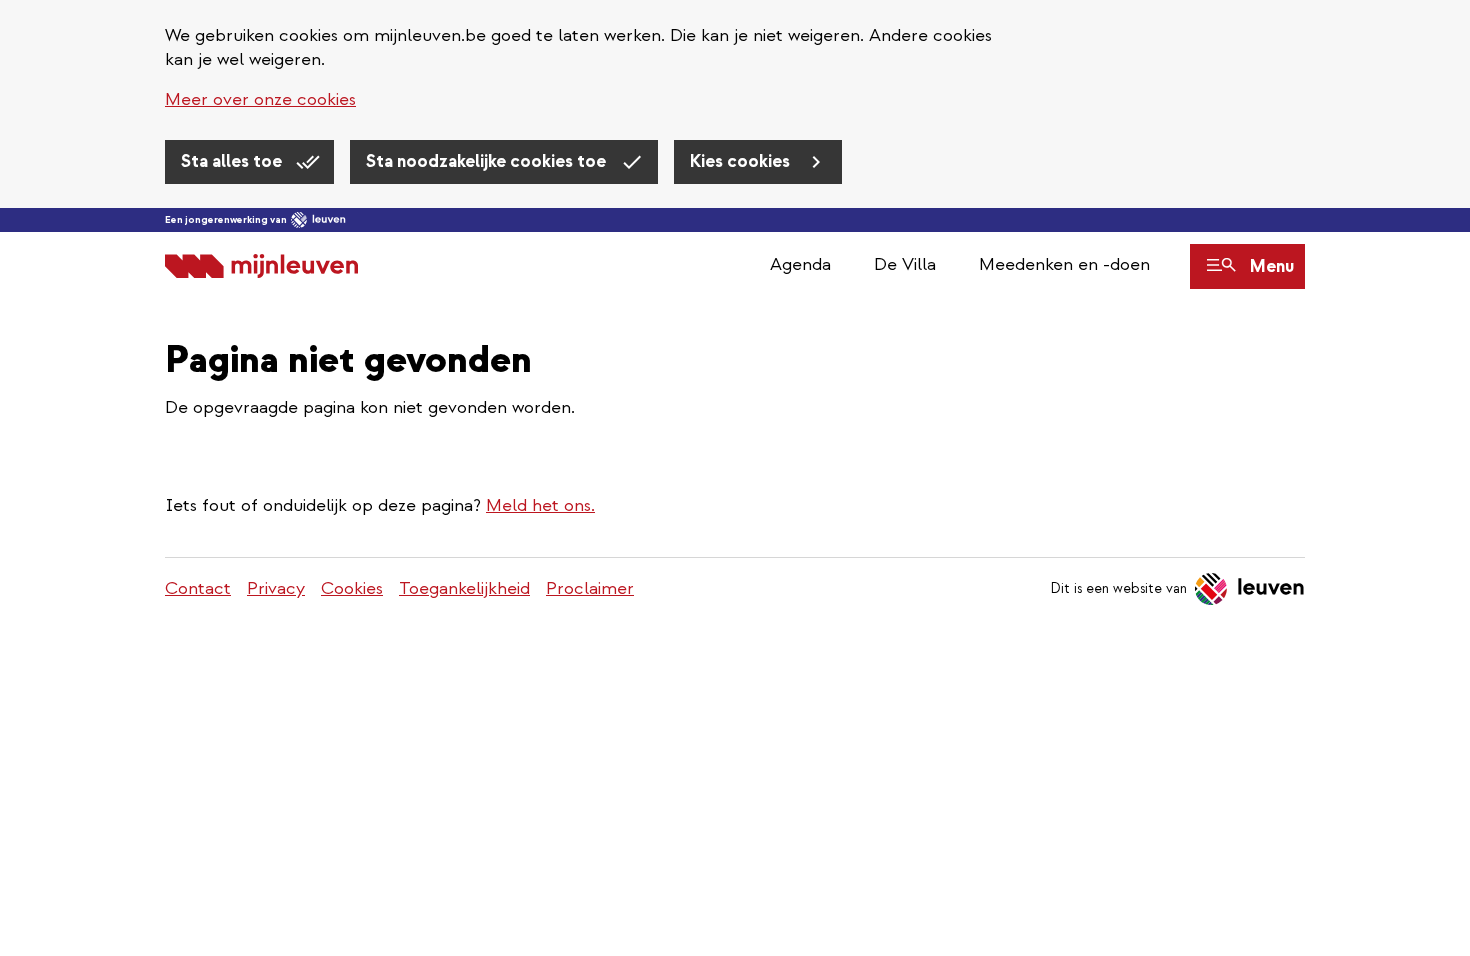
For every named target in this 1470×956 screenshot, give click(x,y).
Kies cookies (742, 161)
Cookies (352, 588)
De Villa (905, 264)
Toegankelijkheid (464, 588)
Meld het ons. (540, 505)
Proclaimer (590, 588)
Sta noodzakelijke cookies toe (488, 161)
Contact (198, 588)
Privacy (276, 588)
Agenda (800, 264)
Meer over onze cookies (260, 99)
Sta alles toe (233, 161)
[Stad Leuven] (318, 220)
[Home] (261, 266)
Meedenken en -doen (1064, 264)
